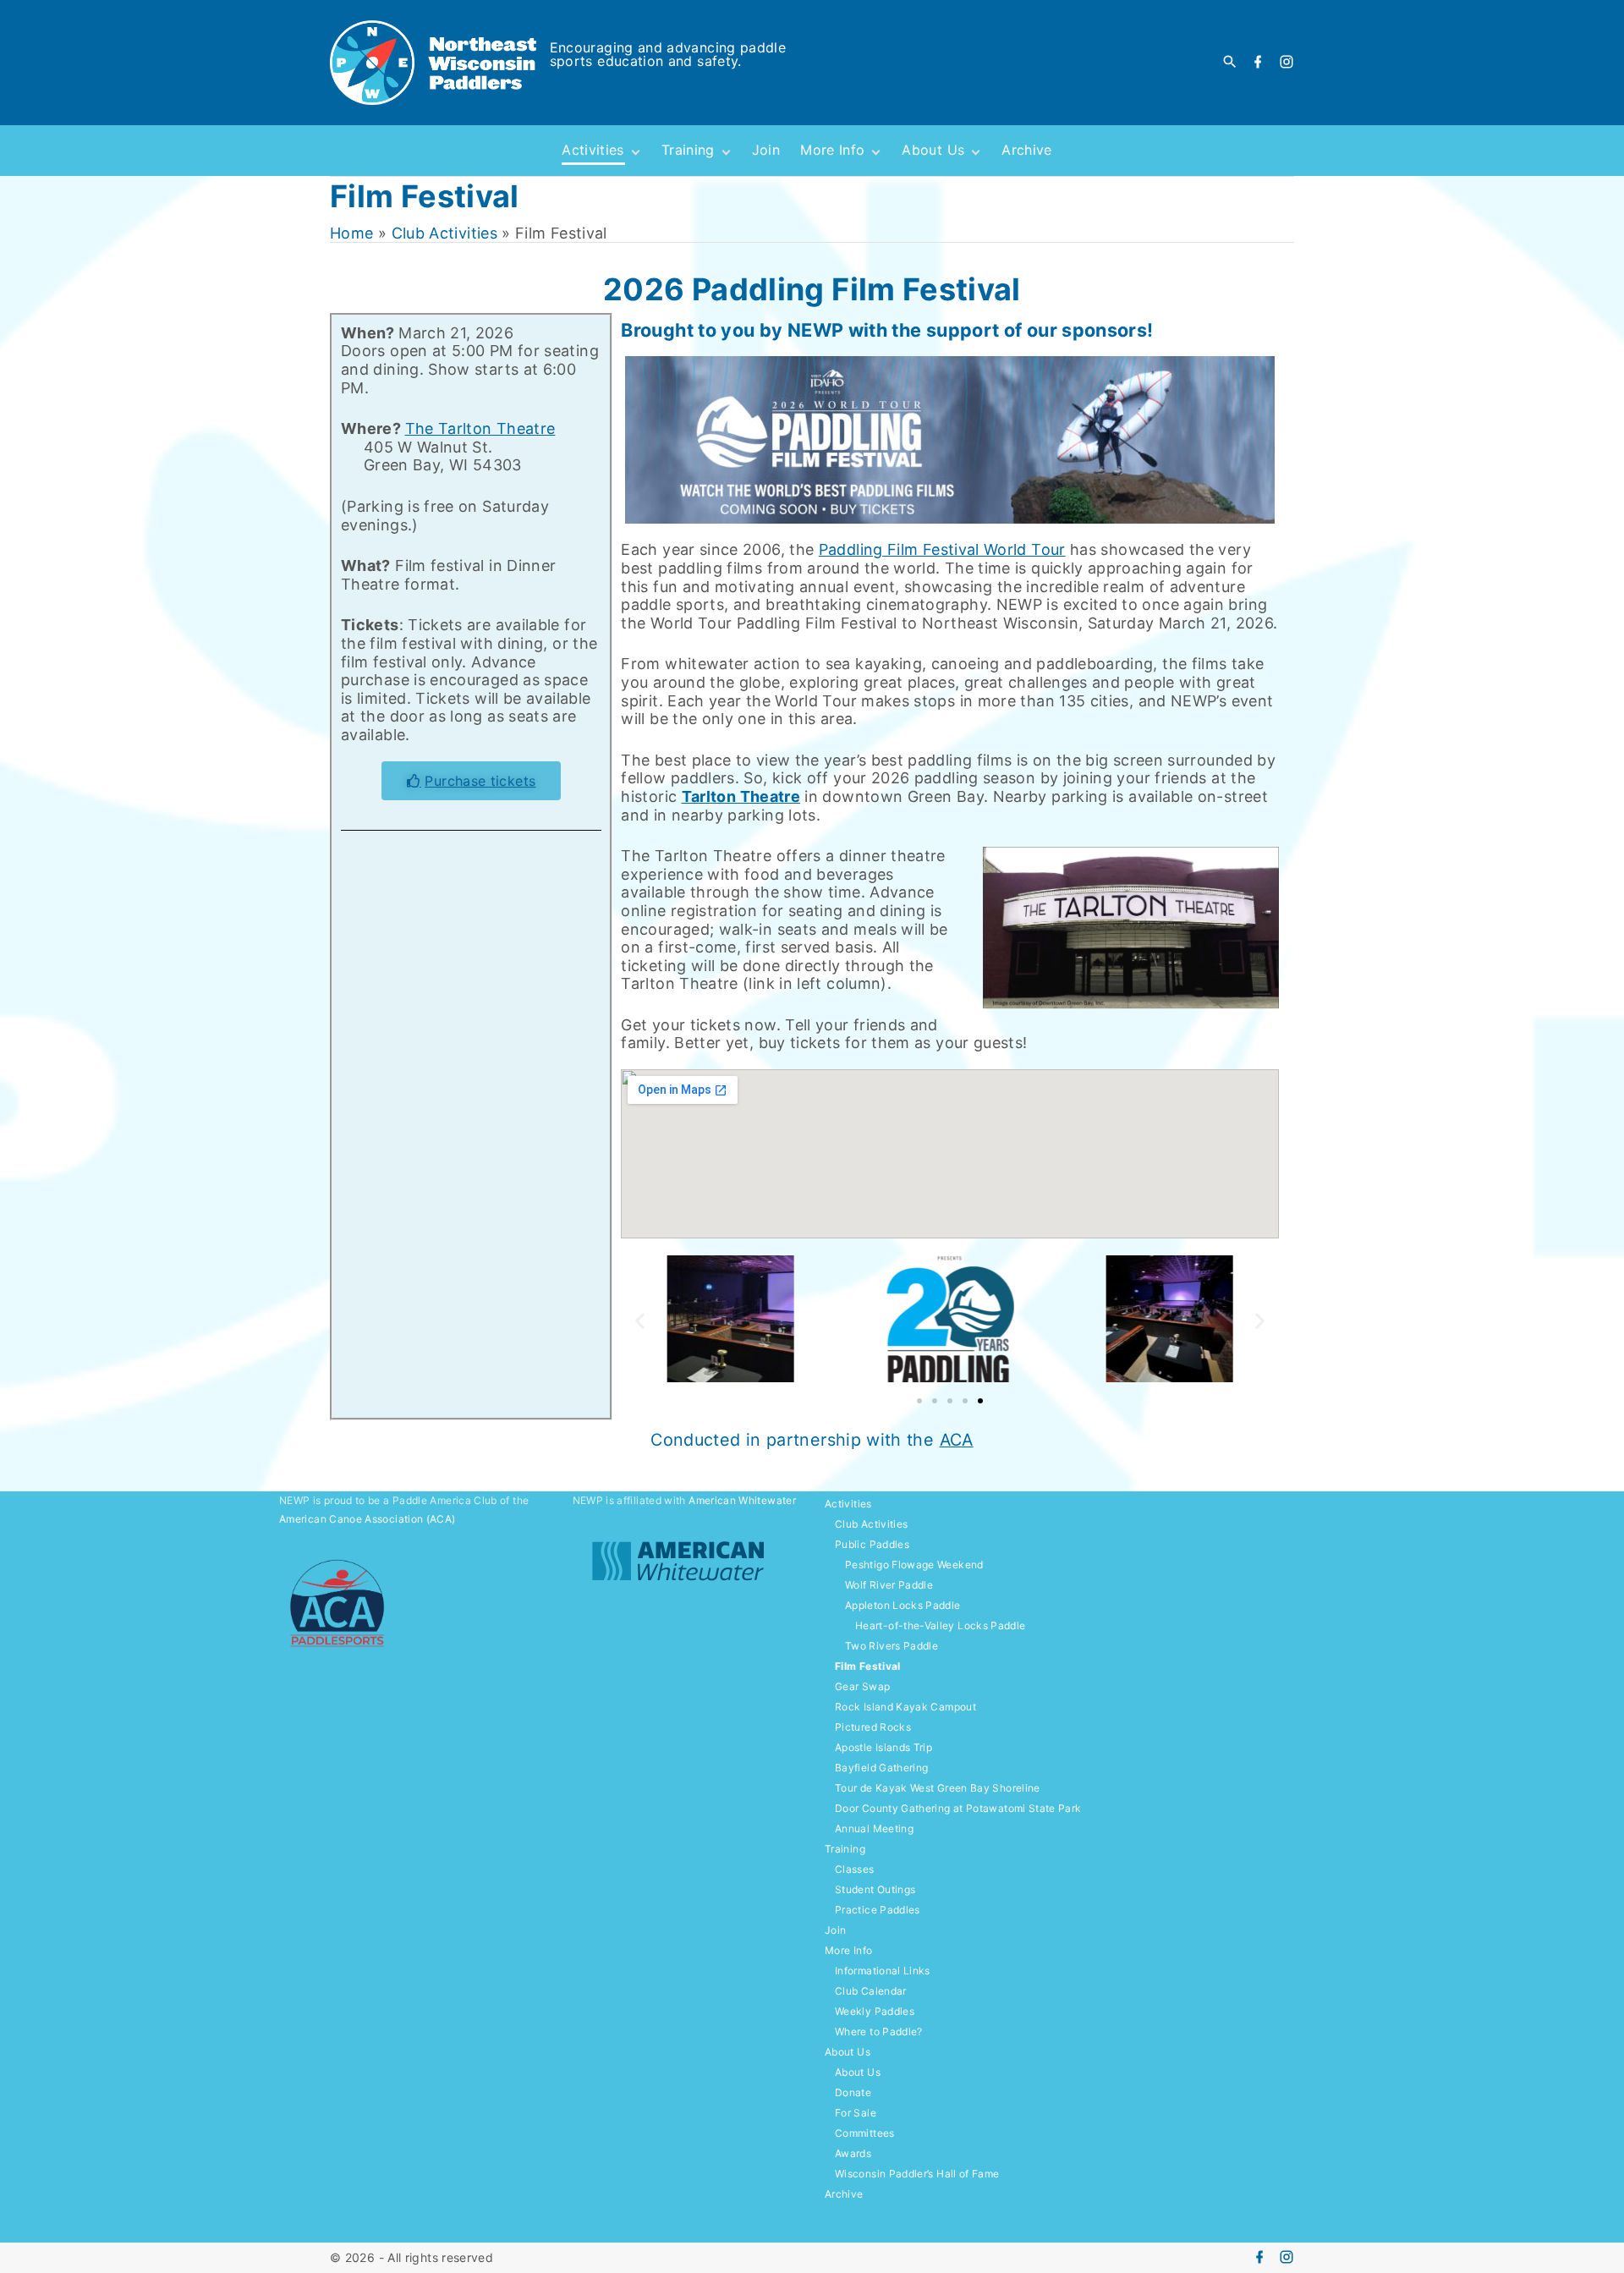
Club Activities (444, 233)
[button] (640, 1321)
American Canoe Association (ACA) (368, 1519)
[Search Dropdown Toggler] (1230, 62)
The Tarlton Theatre (480, 428)
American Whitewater (742, 1500)
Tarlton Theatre (741, 796)
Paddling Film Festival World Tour (942, 549)
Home (351, 233)
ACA (957, 1440)
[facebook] (1258, 63)
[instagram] (1287, 63)
